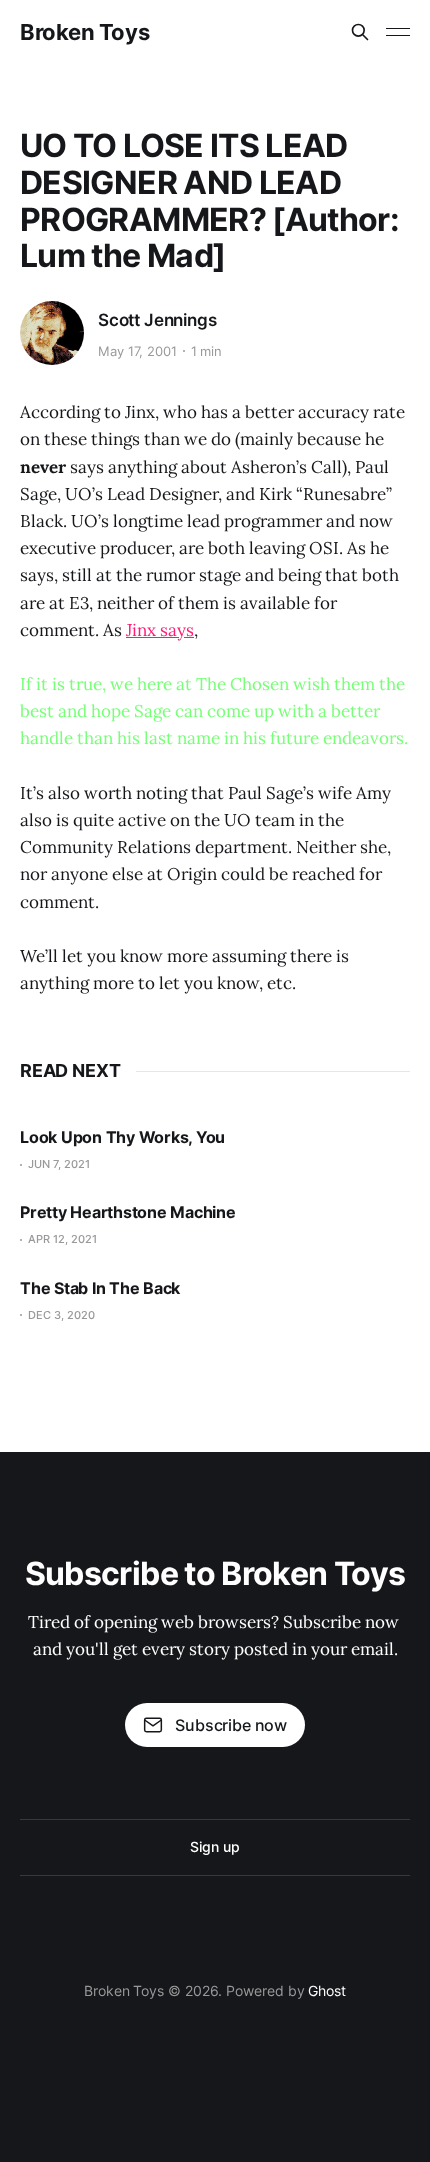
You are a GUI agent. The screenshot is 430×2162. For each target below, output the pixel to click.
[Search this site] (360, 32)
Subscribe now (231, 1725)
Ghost (327, 1990)
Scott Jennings (157, 320)
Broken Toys (84, 32)
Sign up (214, 1846)
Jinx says (160, 630)
